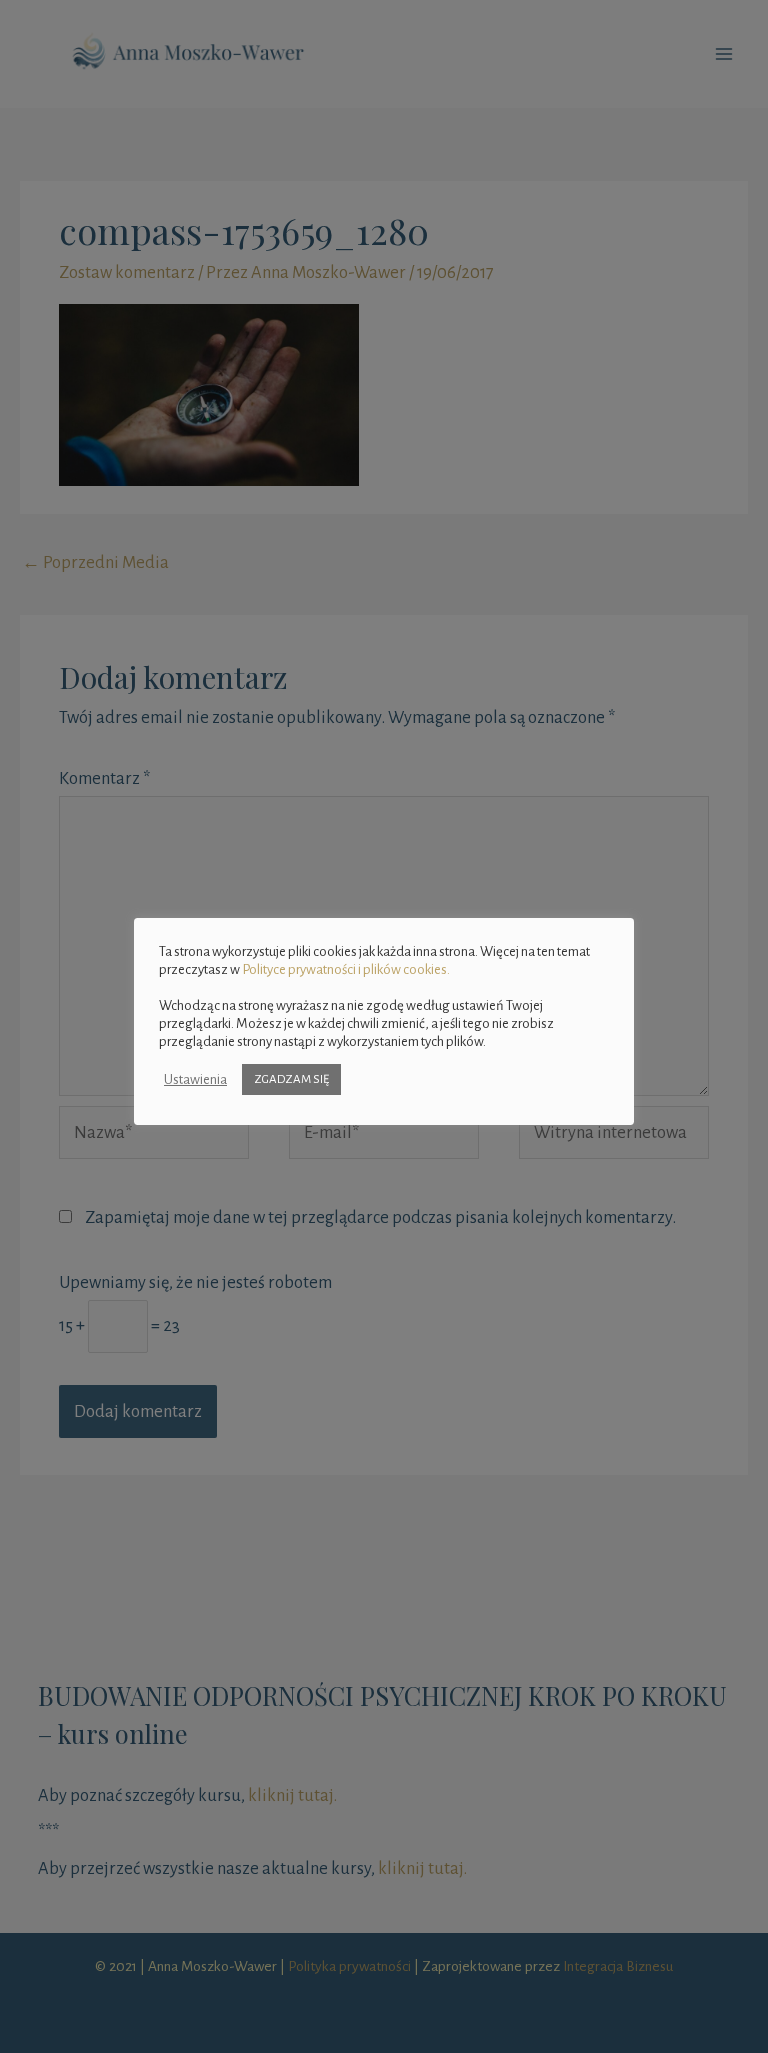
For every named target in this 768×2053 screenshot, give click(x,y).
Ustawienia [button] (195, 1079)
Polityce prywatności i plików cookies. (346, 969)
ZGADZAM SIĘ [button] (291, 1079)
